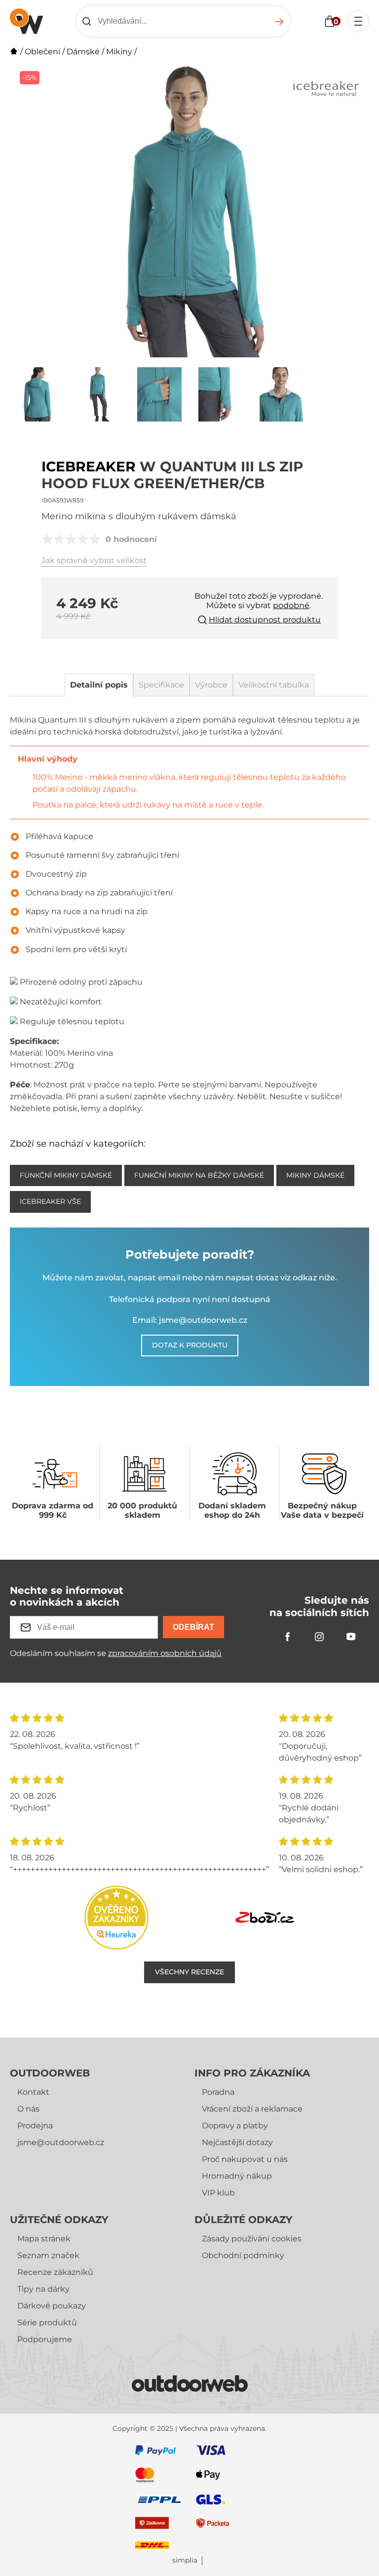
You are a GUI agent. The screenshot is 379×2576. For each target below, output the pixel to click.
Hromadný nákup (237, 2176)
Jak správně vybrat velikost (94, 560)
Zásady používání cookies (252, 2239)
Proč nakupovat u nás (245, 2159)
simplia (185, 2560)
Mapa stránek (44, 2239)
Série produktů (47, 2323)
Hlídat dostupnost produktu (265, 620)
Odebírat (193, 1627)
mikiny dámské (315, 1175)
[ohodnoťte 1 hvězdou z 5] (47, 539)
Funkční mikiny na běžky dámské (199, 1175)
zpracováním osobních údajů (165, 1653)
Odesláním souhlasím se (116, 1653)
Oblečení (42, 52)
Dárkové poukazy (52, 2306)
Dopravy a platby (235, 2126)
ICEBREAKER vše (50, 1201)
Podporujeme (45, 2339)
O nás (28, 2109)
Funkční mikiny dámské (66, 1175)
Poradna (218, 2092)
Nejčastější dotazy (237, 2142)
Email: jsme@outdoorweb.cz (190, 1320)
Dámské (83, 52)
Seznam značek (48, 2255)
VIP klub (218, 2193)
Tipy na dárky (43, 2289)
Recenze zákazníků (55, 2272)
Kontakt (33, 2092)
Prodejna (35, 2126)
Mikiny (119, 52)
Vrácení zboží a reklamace (252, 2109)
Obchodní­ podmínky (243, 2255)
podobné (291, 605)
